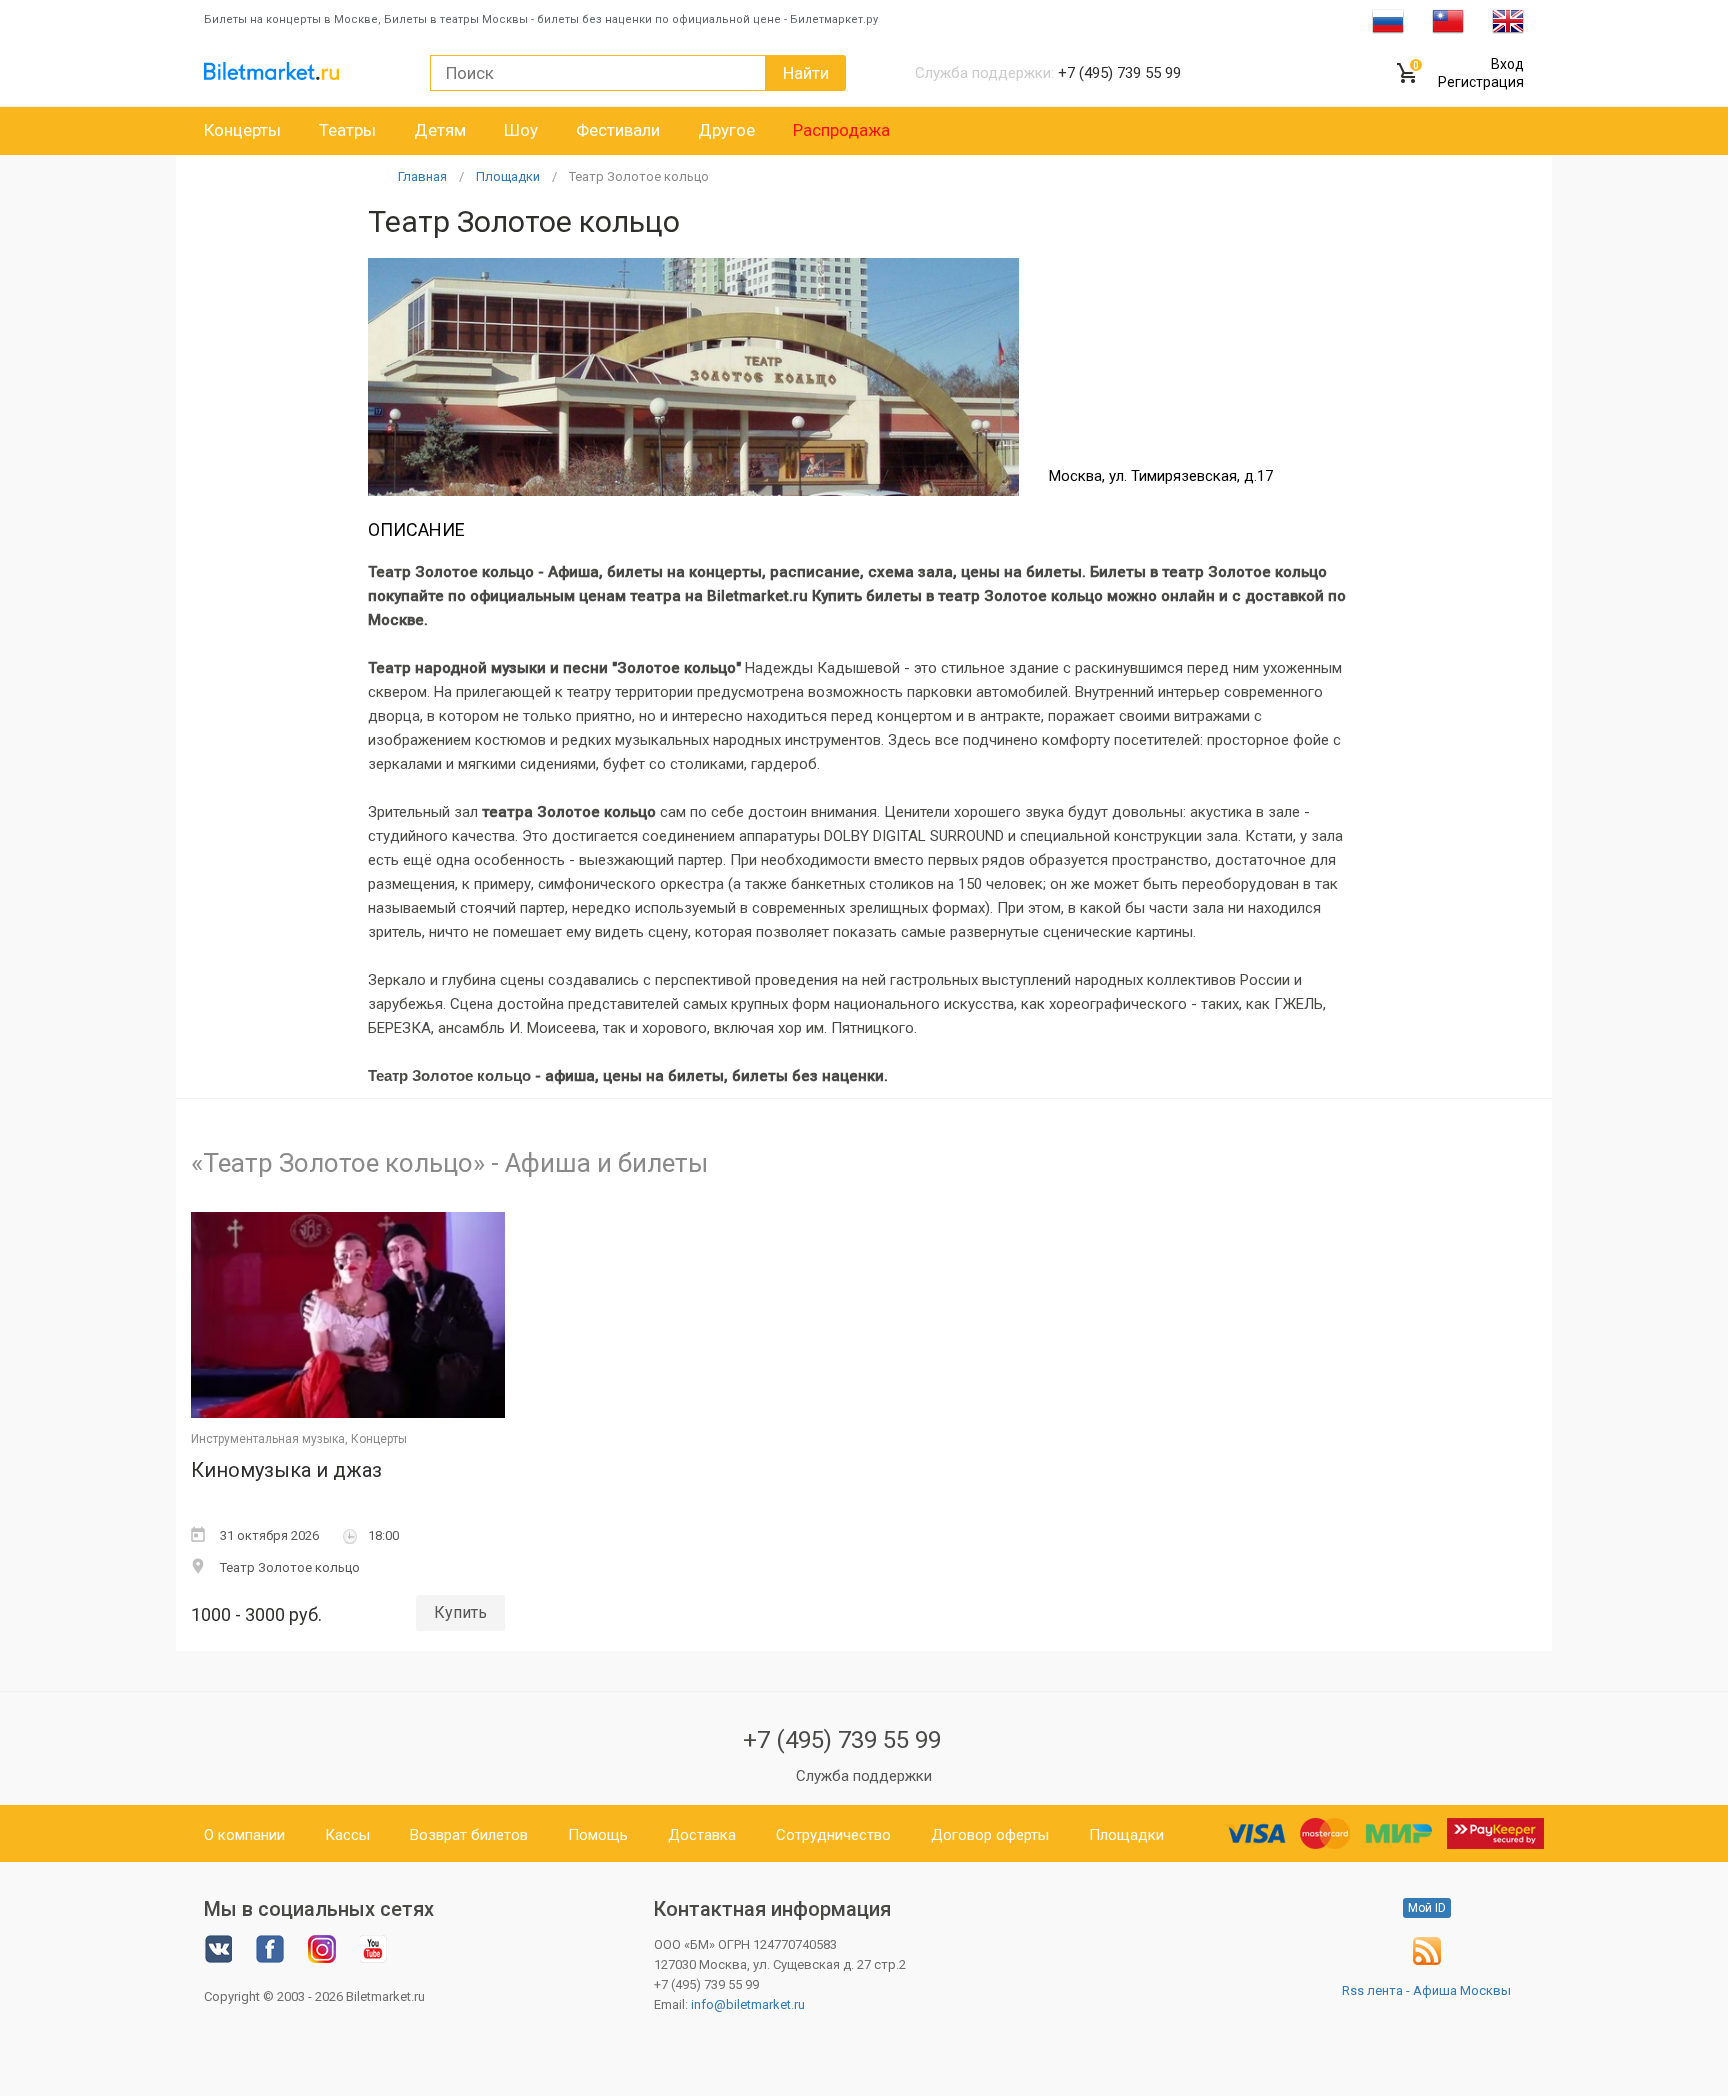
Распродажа (841, 130)
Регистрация (1481, 82)
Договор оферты (990, 1835)
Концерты (242, 130)
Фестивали (618, 130)
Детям (440, 130)
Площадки (508, 176)
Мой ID (1427, 1908)
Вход (1507, 64)
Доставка (702, 1835)
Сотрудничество (833, 1835)
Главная (422, 176)
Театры (347, 130)
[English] (1508, 20)
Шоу (521, 130)
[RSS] (1427, 1960)
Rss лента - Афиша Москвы (1426, 1990)
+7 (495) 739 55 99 (842, 1740)
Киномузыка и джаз (286, 1470)
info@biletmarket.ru (748, 2004)
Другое (726, 130)
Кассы (347, 1835)
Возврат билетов (469, 1835)
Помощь (598, 1835)
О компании (244, 1835)
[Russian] (1388, 20)
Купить (460, 1612)
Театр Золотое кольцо (639, 176)
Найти (806, 73)
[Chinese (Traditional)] (1448, 20)
